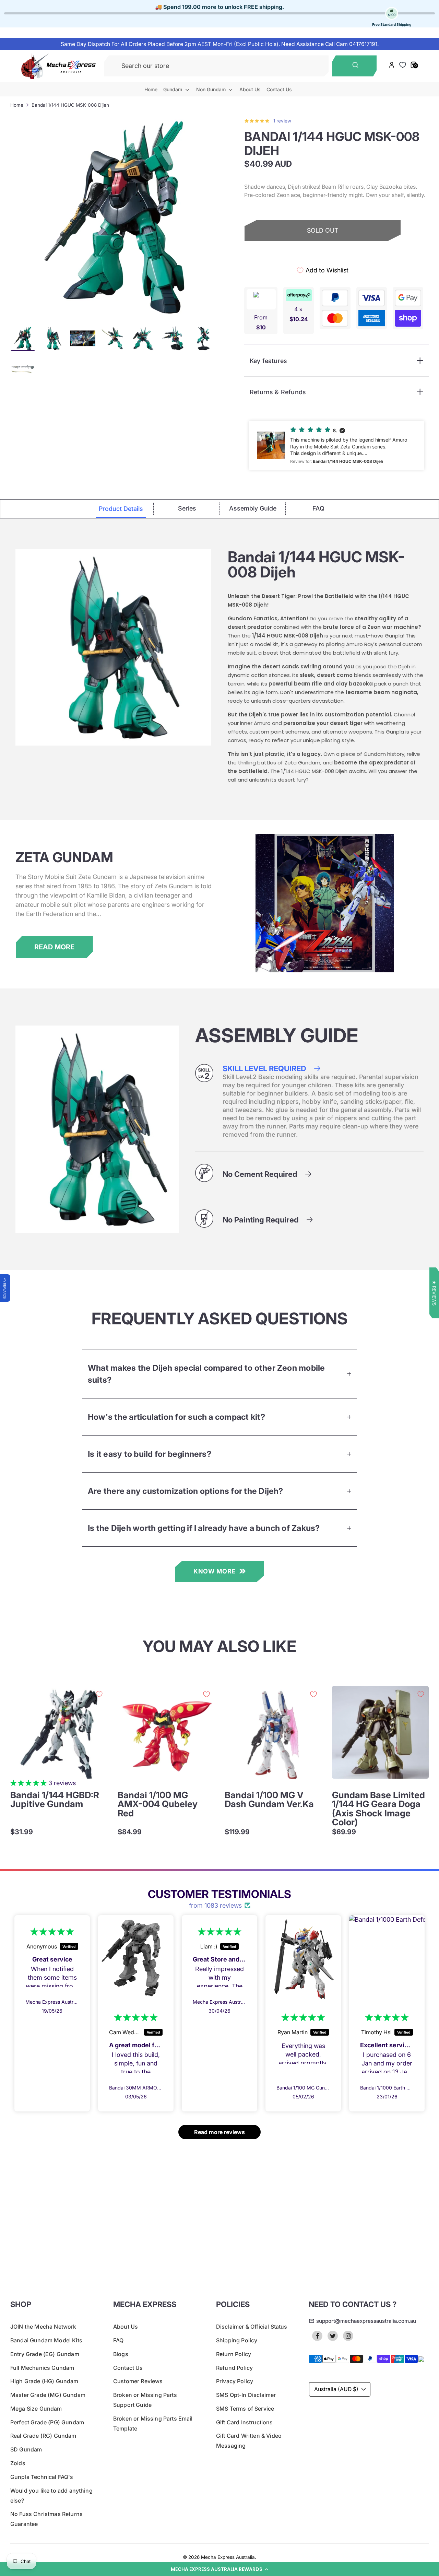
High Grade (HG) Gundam (44, 2381)
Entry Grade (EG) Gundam (45, 2354)
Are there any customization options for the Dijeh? (186, 1491)
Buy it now (323, 254)
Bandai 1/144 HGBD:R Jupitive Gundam (55, 1800)
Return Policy (234, 2354)
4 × (299, 314)
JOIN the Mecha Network (43, 2327)
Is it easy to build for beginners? (150, 1454)
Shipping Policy (237, 2340)
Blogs (121, 2354)
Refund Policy (234, 2368)
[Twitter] (333, 2336)
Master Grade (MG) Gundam (48, 2395)
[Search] (354, 66)
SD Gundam (26, 2449)
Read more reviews (219, 2132)
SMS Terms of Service (245, 2409)
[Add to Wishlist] (99, 1694)
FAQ (118, 2340)
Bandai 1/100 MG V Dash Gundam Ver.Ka (269, 1800)
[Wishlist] (403, 65)
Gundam (173, 89)
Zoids (18, 2463)
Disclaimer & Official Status (252, 2327)
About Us (250, 89)
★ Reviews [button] (434, 1293)
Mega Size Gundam (36, 2409)
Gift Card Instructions (245, 2422)
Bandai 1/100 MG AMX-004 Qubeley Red (158, 1804)
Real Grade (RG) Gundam (43, 2436)
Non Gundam (212, 89)
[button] (219, 2569)
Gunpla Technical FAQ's (42, 2477)
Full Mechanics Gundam (42, 2368)
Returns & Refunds (278, 392)
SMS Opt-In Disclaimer (246, 2395)
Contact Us (279, 89)
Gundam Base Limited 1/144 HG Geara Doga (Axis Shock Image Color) (378, 1809)
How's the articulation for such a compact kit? (176, 1417)
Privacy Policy (235, 2381)
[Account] (391, 66)
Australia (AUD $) (336, 2389)
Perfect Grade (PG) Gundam (47, 2422)
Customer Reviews (138, 2381)
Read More (54, 947)
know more (215, 1571)
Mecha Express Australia (228, 2557)
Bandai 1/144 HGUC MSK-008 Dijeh (70, 105)
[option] (115, 217)
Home (151, 89)
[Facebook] (317, 2336)
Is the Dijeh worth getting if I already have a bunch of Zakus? (204, 1528)
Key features (268, 361)
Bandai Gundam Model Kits (46, 2340)
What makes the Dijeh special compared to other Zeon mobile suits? (206, 1374)
